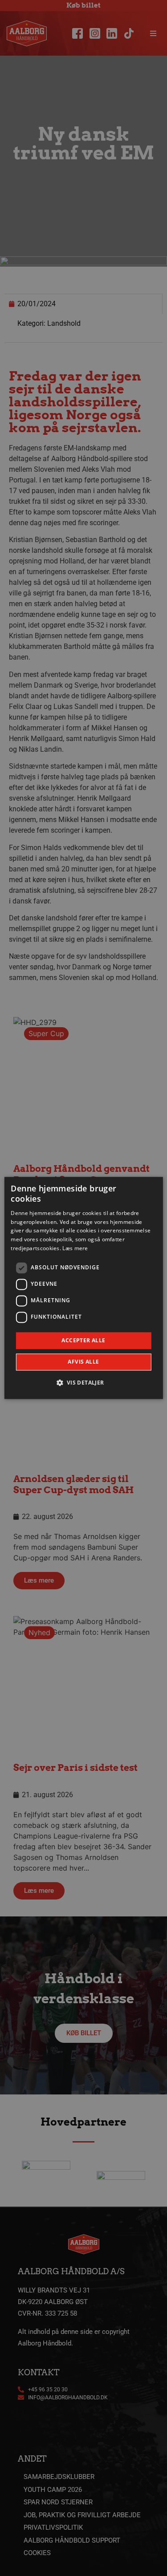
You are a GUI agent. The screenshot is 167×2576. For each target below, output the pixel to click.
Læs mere (75, 1248)
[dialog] (83, 1288)
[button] (83, 1383)
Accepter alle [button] (83, 1340)
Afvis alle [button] (83, 1362)
